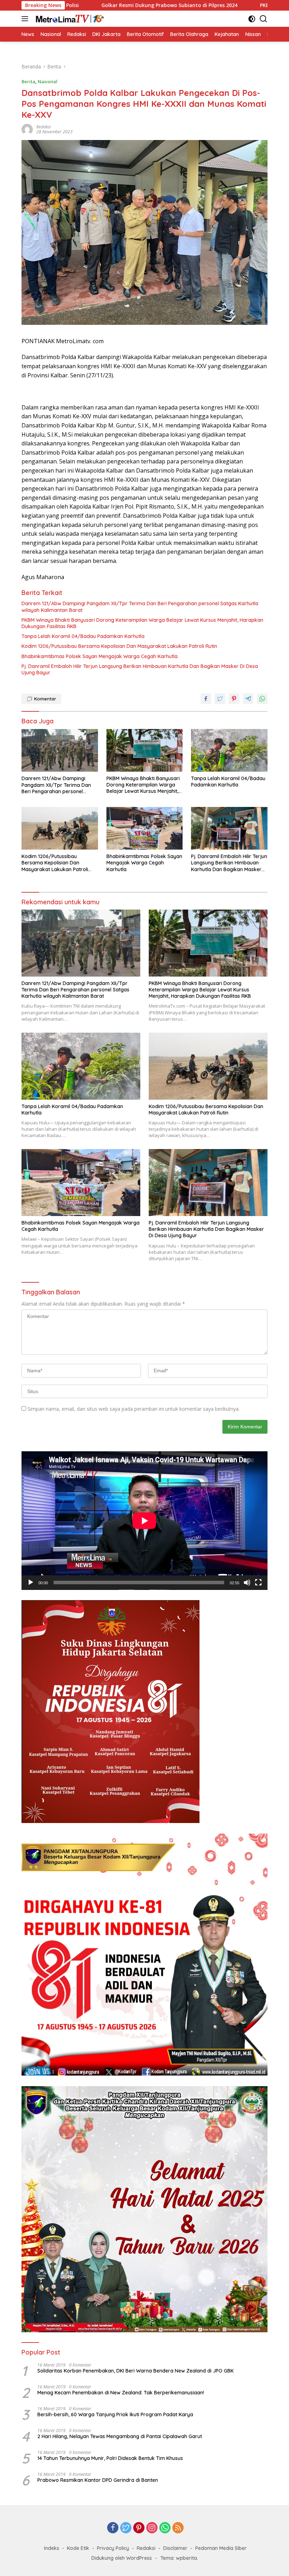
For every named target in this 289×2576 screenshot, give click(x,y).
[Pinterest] (139, 2528)
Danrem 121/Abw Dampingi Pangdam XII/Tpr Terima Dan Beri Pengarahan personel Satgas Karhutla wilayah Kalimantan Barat (140, 607)
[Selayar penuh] (258, 1582)
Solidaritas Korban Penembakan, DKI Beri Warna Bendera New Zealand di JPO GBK (136, 2371)
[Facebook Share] (206, 699)
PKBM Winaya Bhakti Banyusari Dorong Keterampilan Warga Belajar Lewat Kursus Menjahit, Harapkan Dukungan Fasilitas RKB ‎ (142, 623)
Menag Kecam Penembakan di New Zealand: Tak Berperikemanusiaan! (121, 2393)
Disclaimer (175, 2548)
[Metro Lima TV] (69, 19)
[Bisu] (247, 1582)
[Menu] (26, 19)
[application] (144, 1521)
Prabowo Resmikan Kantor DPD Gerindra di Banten (98, 2480)
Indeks (52, 2548)
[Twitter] (126, 2528)
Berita (28, 81)
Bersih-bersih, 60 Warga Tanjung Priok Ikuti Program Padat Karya (115, 2414)
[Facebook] (113, 2528)
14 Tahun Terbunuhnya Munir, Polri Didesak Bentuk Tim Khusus (110, 2458)
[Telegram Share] (248, 699)
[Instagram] (152, 2528)
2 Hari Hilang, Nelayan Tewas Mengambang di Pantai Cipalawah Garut (120, 2436)
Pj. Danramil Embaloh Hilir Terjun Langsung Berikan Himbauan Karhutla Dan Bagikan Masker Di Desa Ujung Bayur (140, 669)
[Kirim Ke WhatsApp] (262, 699)
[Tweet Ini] (220, 699)
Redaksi (146, 2548)
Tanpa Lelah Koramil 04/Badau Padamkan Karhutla (84, 636)
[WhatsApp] (165, 2528)
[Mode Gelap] (252, 19)
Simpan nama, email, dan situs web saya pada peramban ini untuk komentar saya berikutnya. (134, 1409)
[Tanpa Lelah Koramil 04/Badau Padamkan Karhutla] (229, 750)
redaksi (44, 127)
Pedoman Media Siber (221, 2548)
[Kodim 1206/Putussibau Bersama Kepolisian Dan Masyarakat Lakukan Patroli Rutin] (60, 828)
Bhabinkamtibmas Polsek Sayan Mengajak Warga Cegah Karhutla (100, 656)
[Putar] (31, 1582)
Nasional (48, 81)
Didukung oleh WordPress (122, 2558)
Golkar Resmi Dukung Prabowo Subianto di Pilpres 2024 (91, 5)
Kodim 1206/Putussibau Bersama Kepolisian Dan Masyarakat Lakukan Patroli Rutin (119, 646)
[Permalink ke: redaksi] (27, 129)
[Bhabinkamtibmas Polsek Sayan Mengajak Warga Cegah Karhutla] (145, 828)
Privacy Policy (113, 2548)
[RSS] (178, 2528)
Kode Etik (78, 2548)
